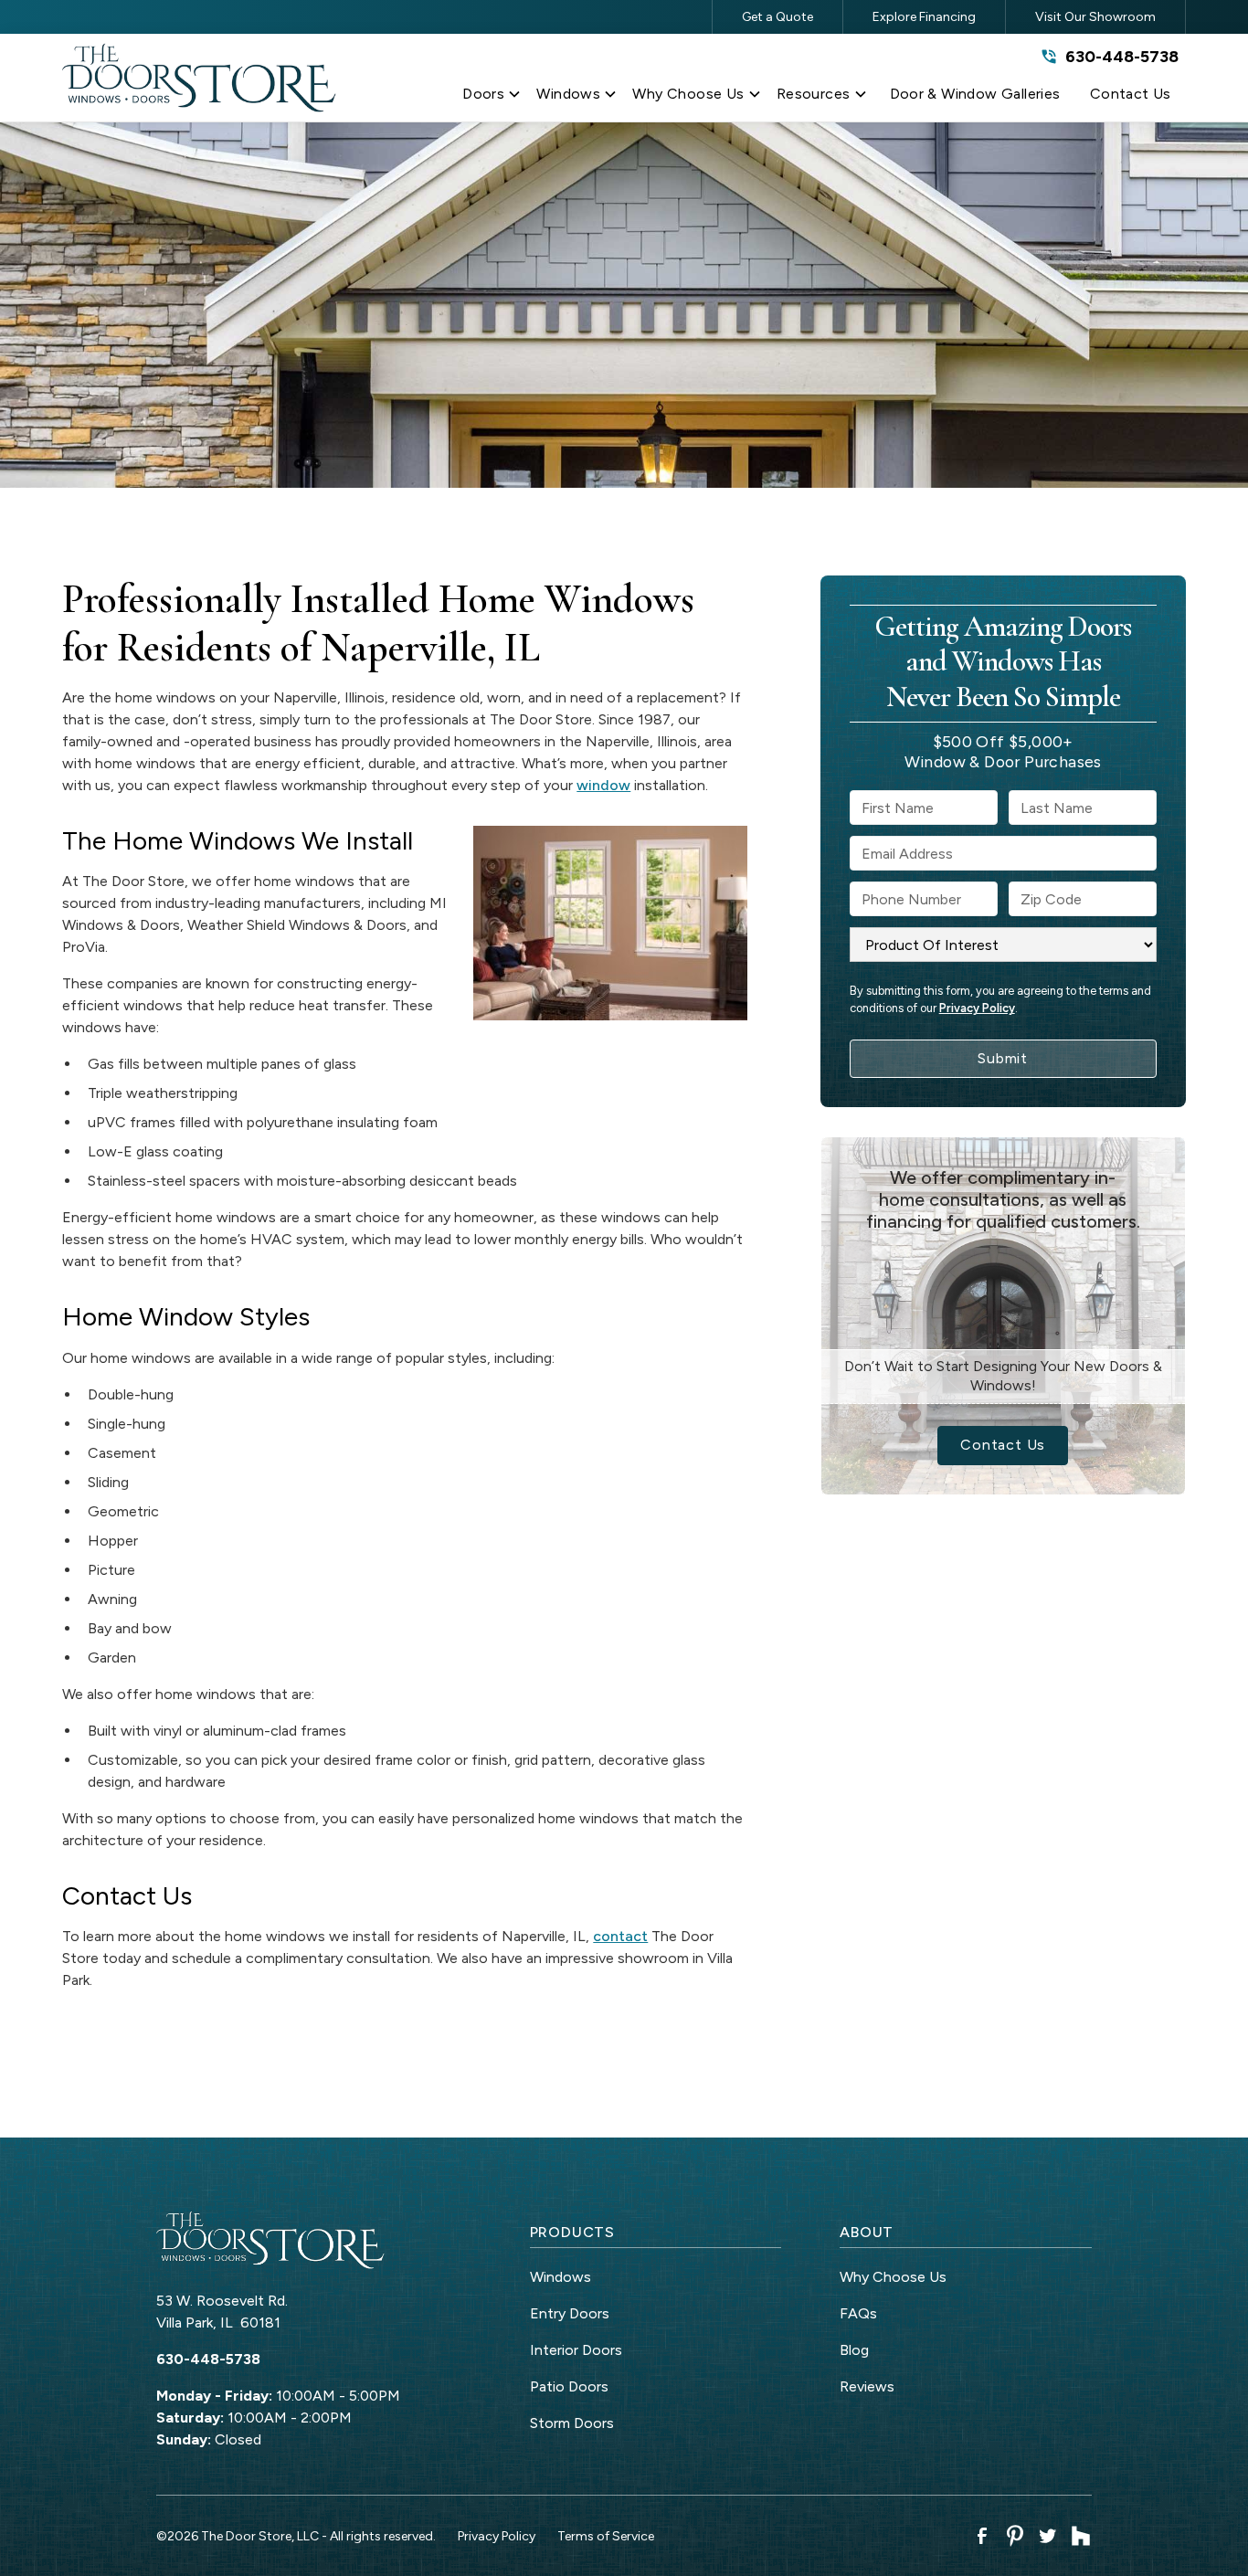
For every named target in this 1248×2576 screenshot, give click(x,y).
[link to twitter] (1048, 2536)
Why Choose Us (893, 2277)
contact (620, 1936)
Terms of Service (606, 2536)
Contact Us (1003, 1445)
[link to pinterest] (1015, 2536)
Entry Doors (570, 2313)
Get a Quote (777, 17)
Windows (561, 2277)
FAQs (858, 2313)
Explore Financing (924, 17)
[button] (492, 98)
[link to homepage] (199, 78)
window (603, 785)
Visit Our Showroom (1095, 17)
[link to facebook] (982, 2536)
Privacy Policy (977, 1008)
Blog (854, 2350)
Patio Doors (569, 2386)
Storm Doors (572, 2423)
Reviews (867, 2386)
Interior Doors (576, 2350)
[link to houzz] (1081, 2536)
